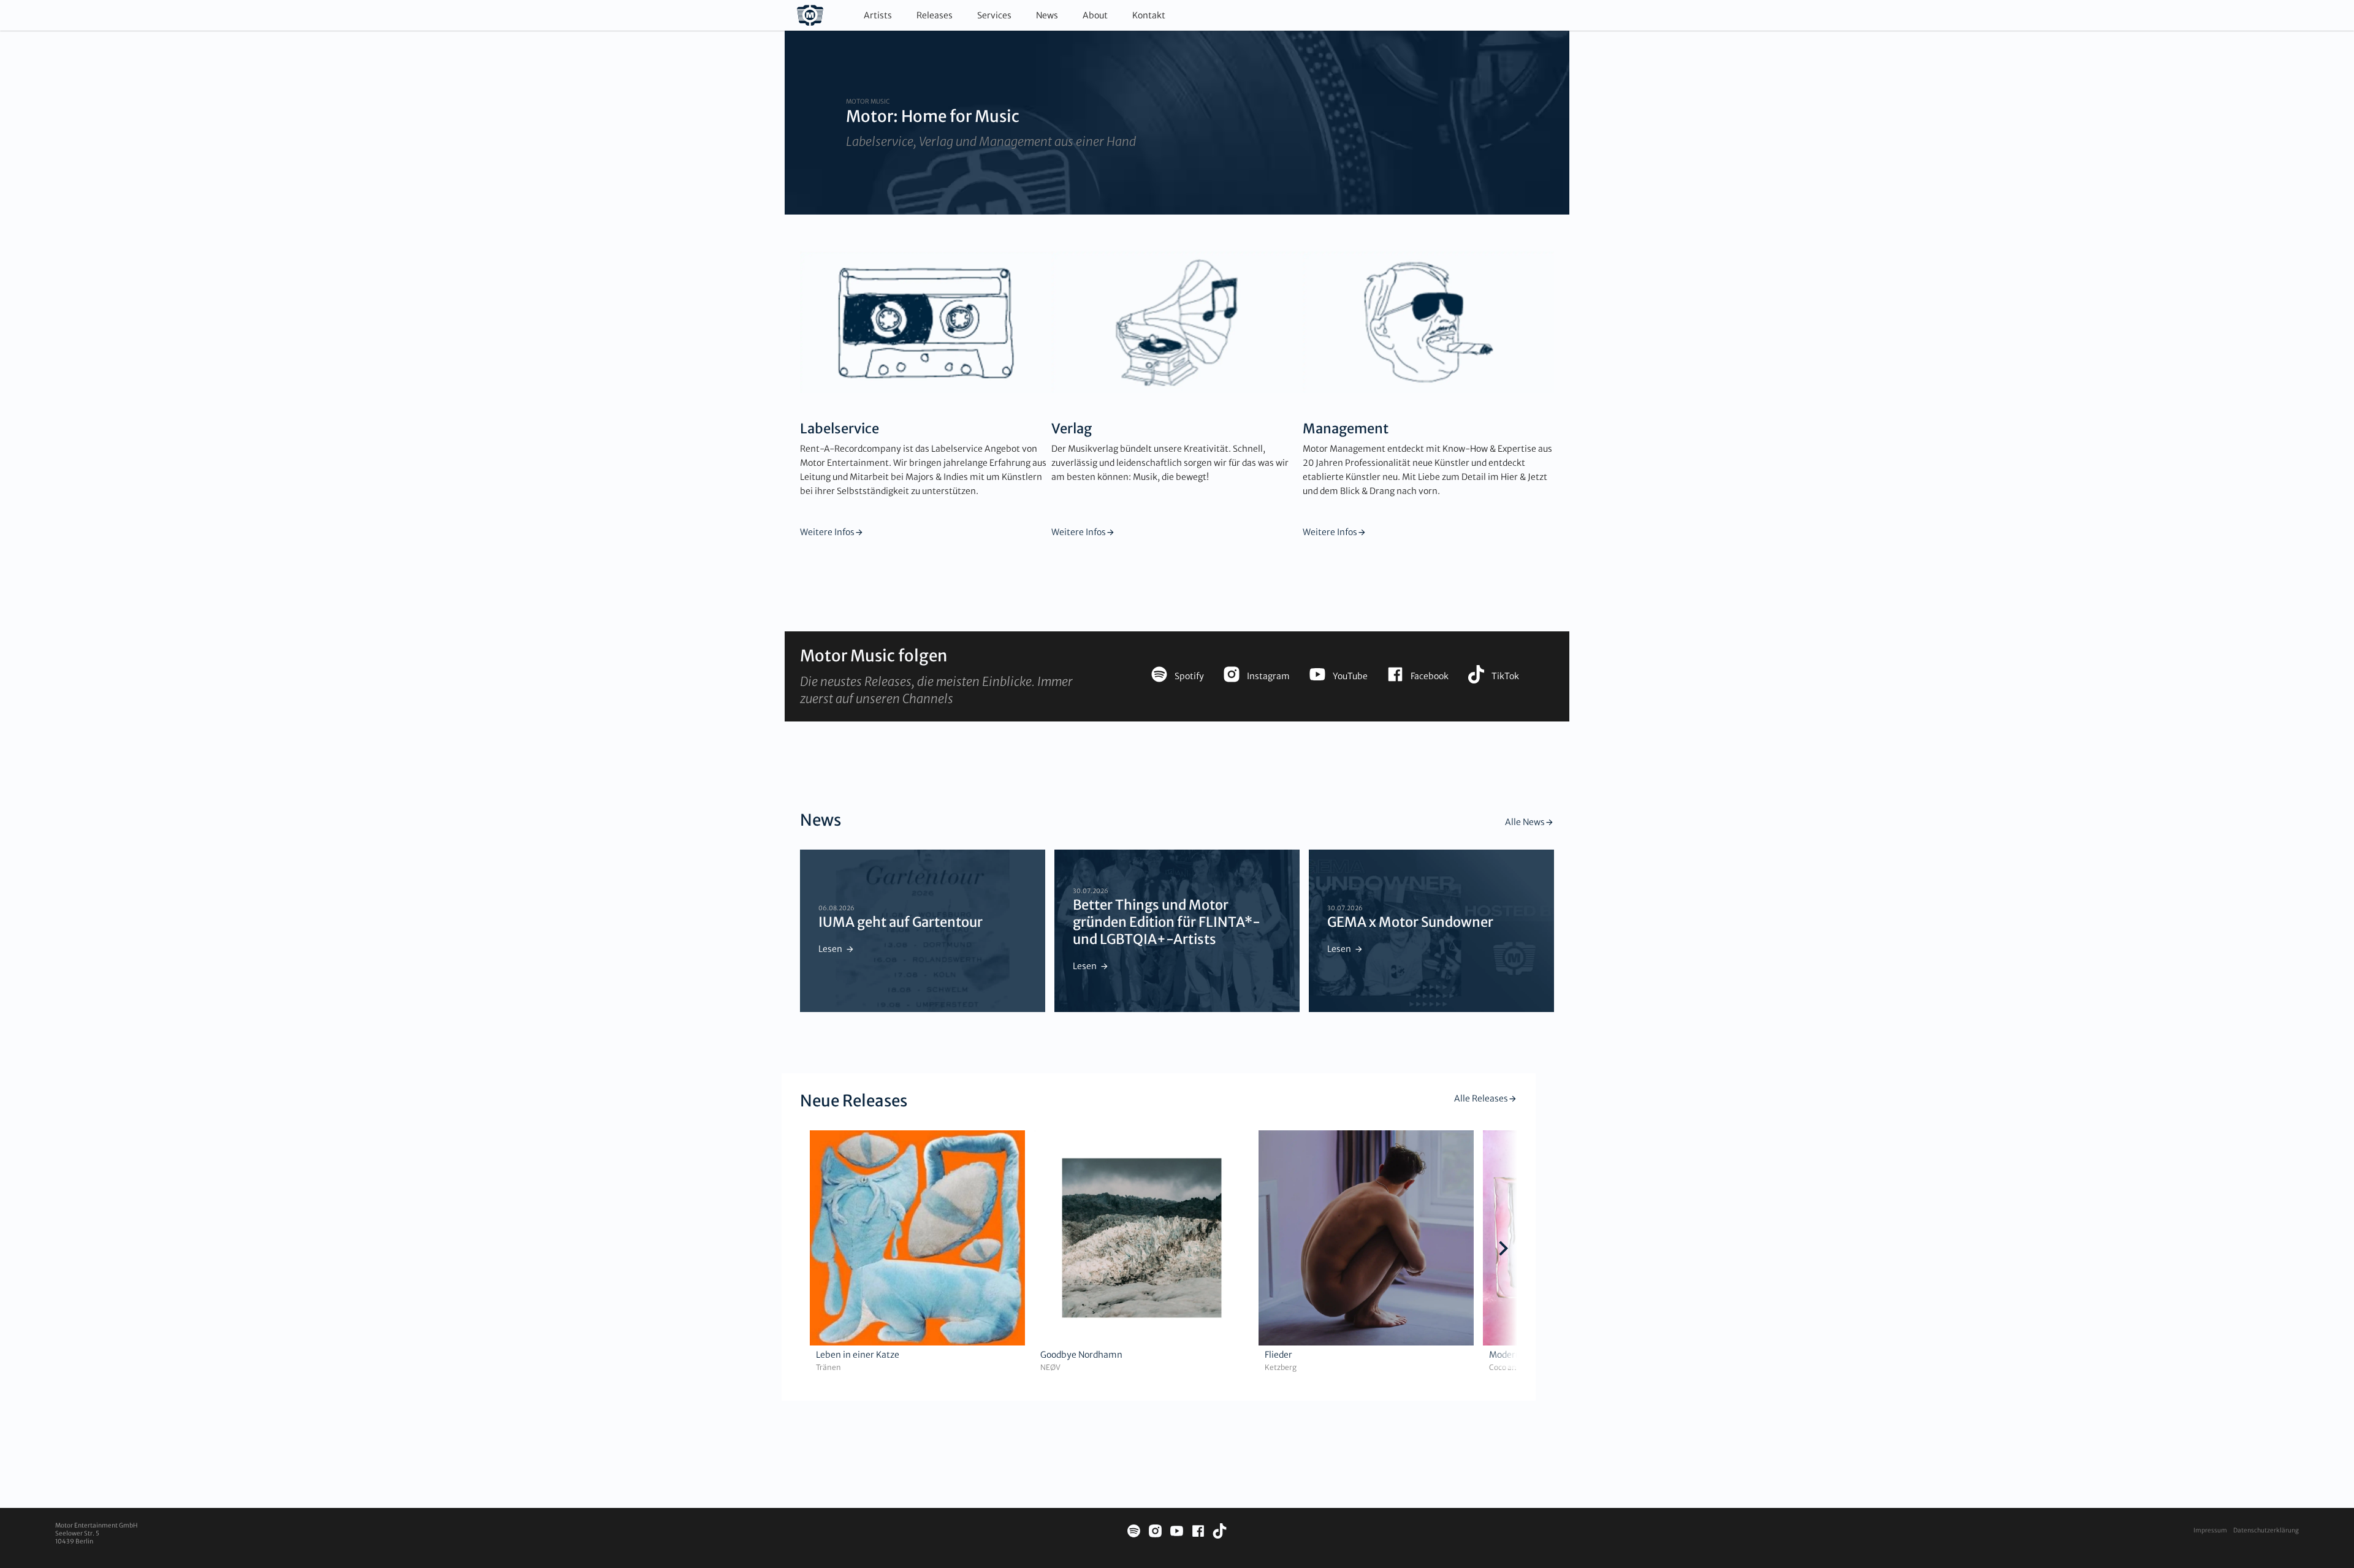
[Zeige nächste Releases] (1503, 1250)
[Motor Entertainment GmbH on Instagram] (1155, 1533)
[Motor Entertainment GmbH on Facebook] (1198, 1533)
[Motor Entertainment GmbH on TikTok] (1220, 1533)
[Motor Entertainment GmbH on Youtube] (1177, 1533)
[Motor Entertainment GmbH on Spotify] (1134, 1533)
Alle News (1525, 822)
